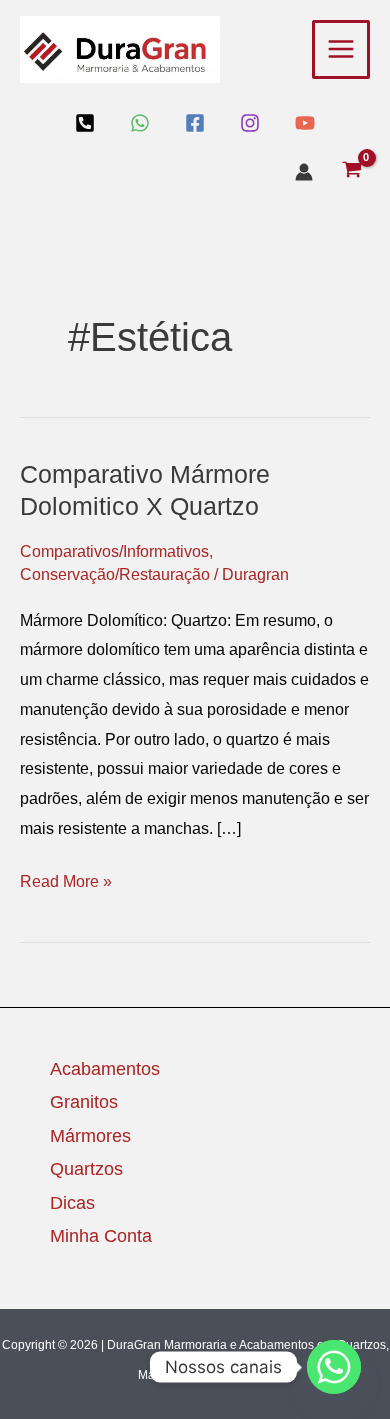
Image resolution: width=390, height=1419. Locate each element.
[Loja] (85, 123)
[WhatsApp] (140, 123)
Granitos (84, 1102)
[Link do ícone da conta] (304, 172)
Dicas (72, 1203)
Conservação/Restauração (115, 574)
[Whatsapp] (334, 1367)
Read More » (66, 878)
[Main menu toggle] (341, 49)
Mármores (90, 1136)
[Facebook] (195, 123)
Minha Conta (101, 1236)
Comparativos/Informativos (114, 551)
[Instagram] (250, 123)
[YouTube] (305, 123)
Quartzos (86, 1169)
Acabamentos (105, 1069)
